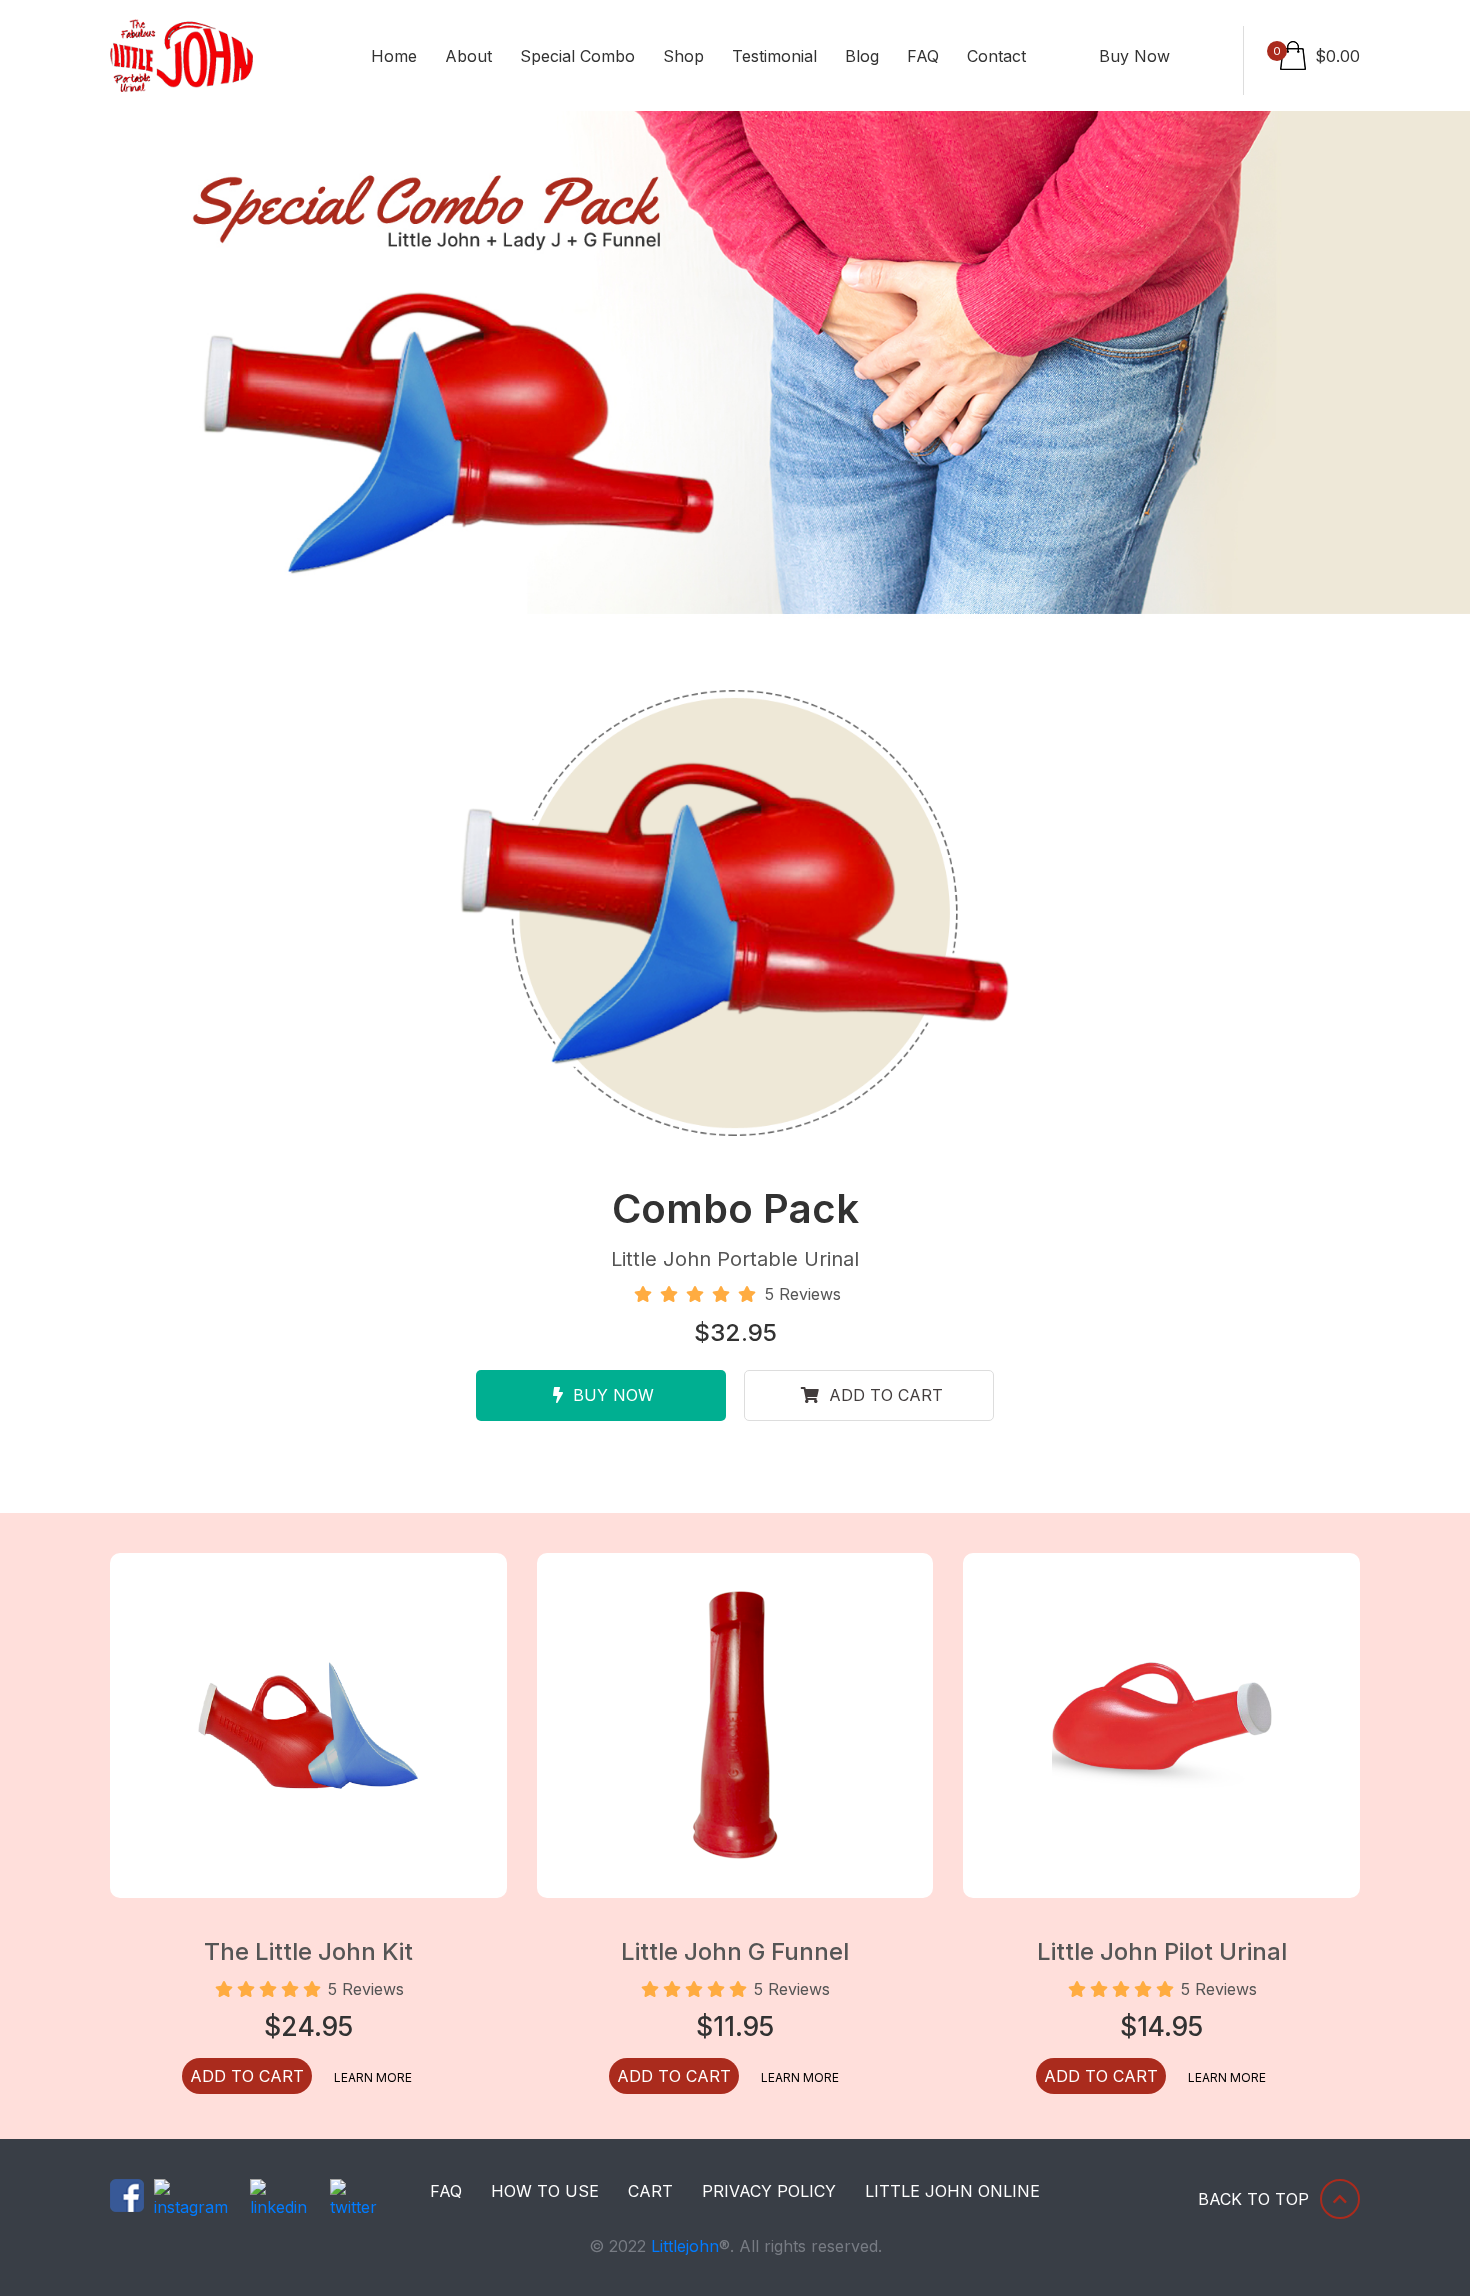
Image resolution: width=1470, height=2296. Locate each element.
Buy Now (1134, 56)
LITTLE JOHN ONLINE (952, 2191)
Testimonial (774, 56)
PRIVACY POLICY (769, 2191)
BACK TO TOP (1253, 2199)
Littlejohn (685, 2246)
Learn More (373, 2077)
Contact (996, 56)
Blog (862, 56)
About (468, 56)
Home (394, 56)
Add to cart (883, 1395)
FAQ (923, 56)
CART (650, 2191)
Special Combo (577, 56)
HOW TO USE (545, 2191)
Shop (683, 56)
